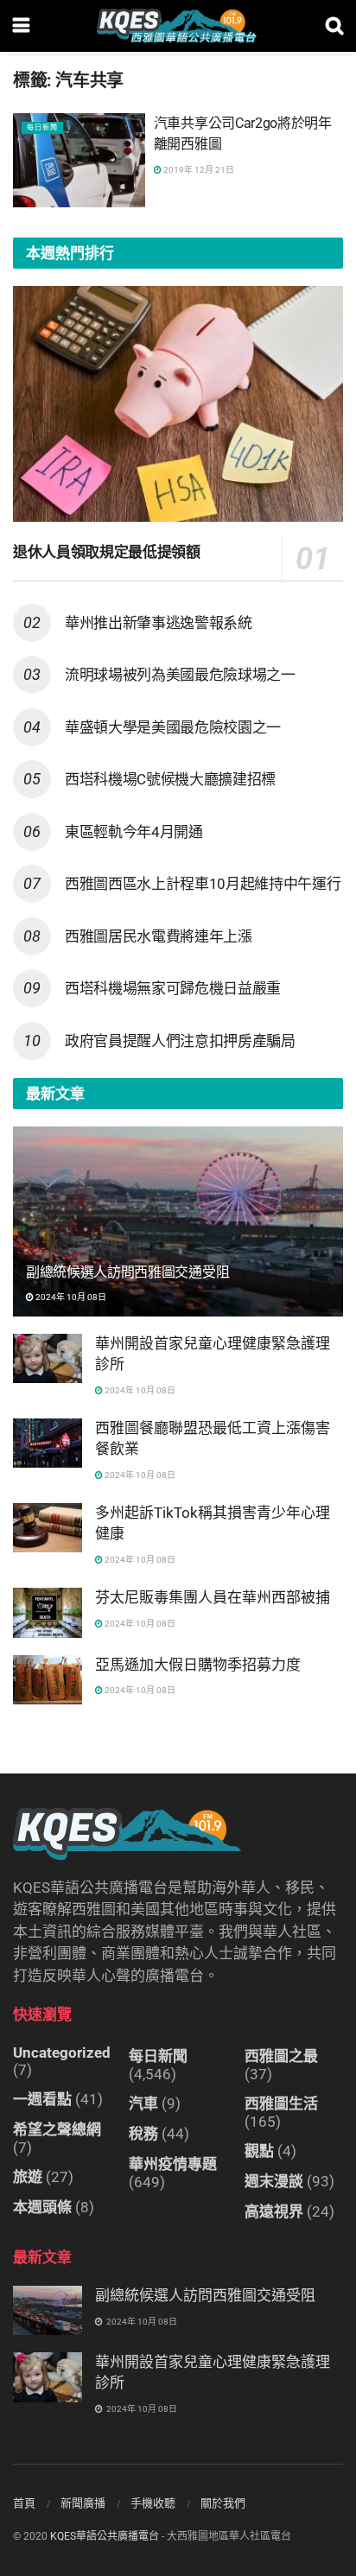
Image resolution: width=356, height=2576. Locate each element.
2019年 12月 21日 (198, 170)
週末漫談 (274, 2181)
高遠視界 (274, 2211)
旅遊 (28, 2177)
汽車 (143, 2103)
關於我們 (223, 2503)
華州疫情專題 (173, 2164)
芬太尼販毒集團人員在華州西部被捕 (213, 1597)
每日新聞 (42, 127)
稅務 (143, 2134)
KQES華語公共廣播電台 (105, 2536)
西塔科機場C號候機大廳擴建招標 (170, 779)
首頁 (24, 2503)
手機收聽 (153, 2503)
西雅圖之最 (281, 2056)
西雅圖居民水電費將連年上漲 (159, 936)
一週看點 (42, 2099)
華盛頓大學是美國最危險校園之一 (173, 727)
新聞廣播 (83, 2503)
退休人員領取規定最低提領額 (107, 552)
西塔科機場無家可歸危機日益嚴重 (173, 988)
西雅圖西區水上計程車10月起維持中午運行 (203, 884)
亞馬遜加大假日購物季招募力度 (198, 1665)
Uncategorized (62, 2053)
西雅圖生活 (281, 2103)
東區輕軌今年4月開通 (134, 832)
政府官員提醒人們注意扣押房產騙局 (180, 1041)
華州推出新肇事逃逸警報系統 (159, 623)
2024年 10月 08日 (70, 1297)
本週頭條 (42, 2207)
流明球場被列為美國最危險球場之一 (180, 675)
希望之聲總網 (57, 2129)
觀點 (259, 2151)
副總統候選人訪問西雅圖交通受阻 (127, 1272)
